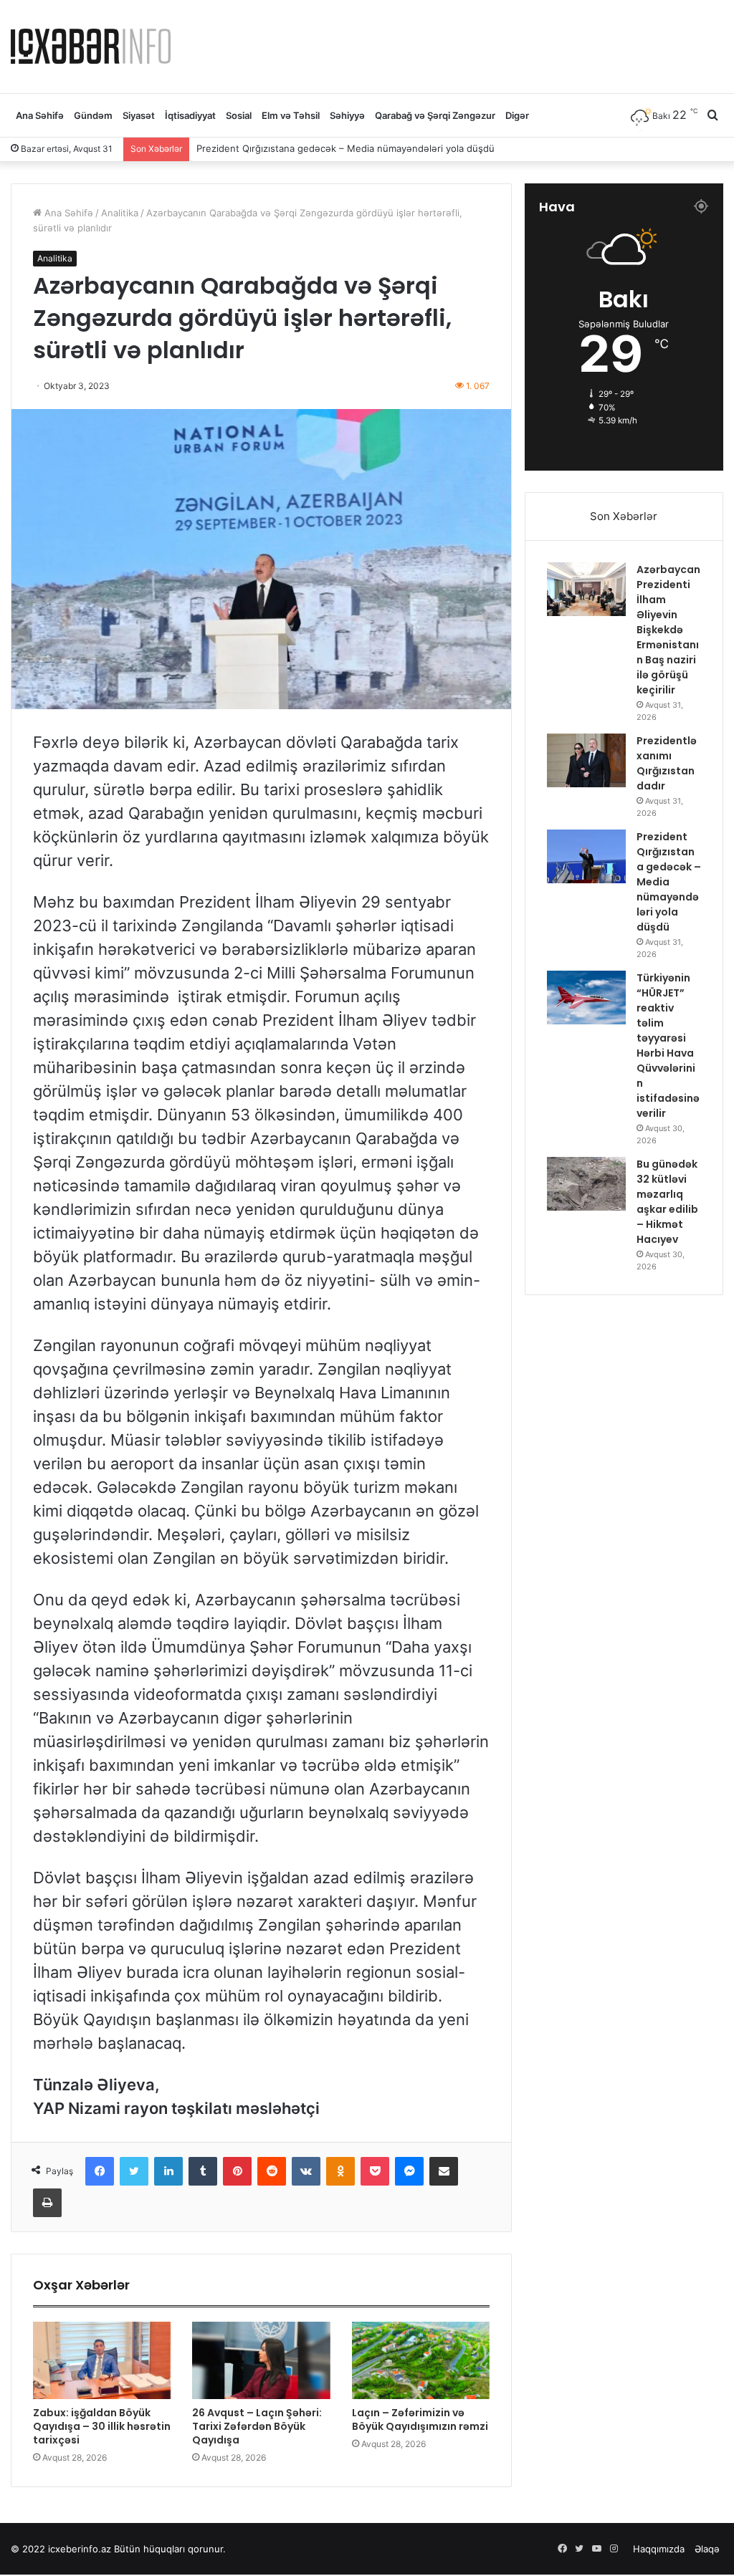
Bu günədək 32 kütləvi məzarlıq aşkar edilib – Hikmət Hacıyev (667, 1202)
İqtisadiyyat (190, 115)
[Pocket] (375, 2171)
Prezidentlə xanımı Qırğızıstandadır (667, 763)
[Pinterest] (237, 2171)
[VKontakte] (306, 2171)
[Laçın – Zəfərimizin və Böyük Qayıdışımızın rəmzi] (421, 2360)
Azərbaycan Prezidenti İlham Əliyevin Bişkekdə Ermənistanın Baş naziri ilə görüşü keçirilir (668, 630)
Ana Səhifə (40, 115)
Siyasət (139, 115)
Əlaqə (707, 2549)
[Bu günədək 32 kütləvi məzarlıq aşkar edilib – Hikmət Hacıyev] (586, 1184)
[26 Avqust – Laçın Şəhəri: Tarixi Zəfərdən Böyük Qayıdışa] (261, 2360)
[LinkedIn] (168, 2171)
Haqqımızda (659, 2549)
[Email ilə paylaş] (444, 2171)
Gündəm (93, 115)
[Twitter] (134, 2171)
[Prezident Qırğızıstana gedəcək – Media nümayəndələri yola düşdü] (586, 856)
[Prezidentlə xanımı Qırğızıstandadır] (586, 760)
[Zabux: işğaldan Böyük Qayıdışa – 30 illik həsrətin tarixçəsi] (102, 2360)
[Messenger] (409, 2171)
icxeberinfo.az (80, 2549)
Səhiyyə (347, 115)
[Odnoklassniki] (340, 2171)
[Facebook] (100, 2171)
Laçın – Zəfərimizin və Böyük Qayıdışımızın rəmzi (420, 2419)
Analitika (120, 213)
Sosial (239, 115)
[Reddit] (272, 2171)
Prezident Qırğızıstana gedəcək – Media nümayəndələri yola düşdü (669, 882)
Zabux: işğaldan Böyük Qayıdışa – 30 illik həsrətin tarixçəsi (102, 2426)
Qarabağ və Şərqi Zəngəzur (435, 115)
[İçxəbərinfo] (91, 46)
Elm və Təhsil (291, 115)
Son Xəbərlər (624, 516)
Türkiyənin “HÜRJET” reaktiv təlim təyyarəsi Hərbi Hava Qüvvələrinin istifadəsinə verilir (390, 148)
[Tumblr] (203, 2171)
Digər (517, 115)
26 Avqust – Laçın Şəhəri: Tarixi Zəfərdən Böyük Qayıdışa (257, 2426)
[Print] (47, 2203)
